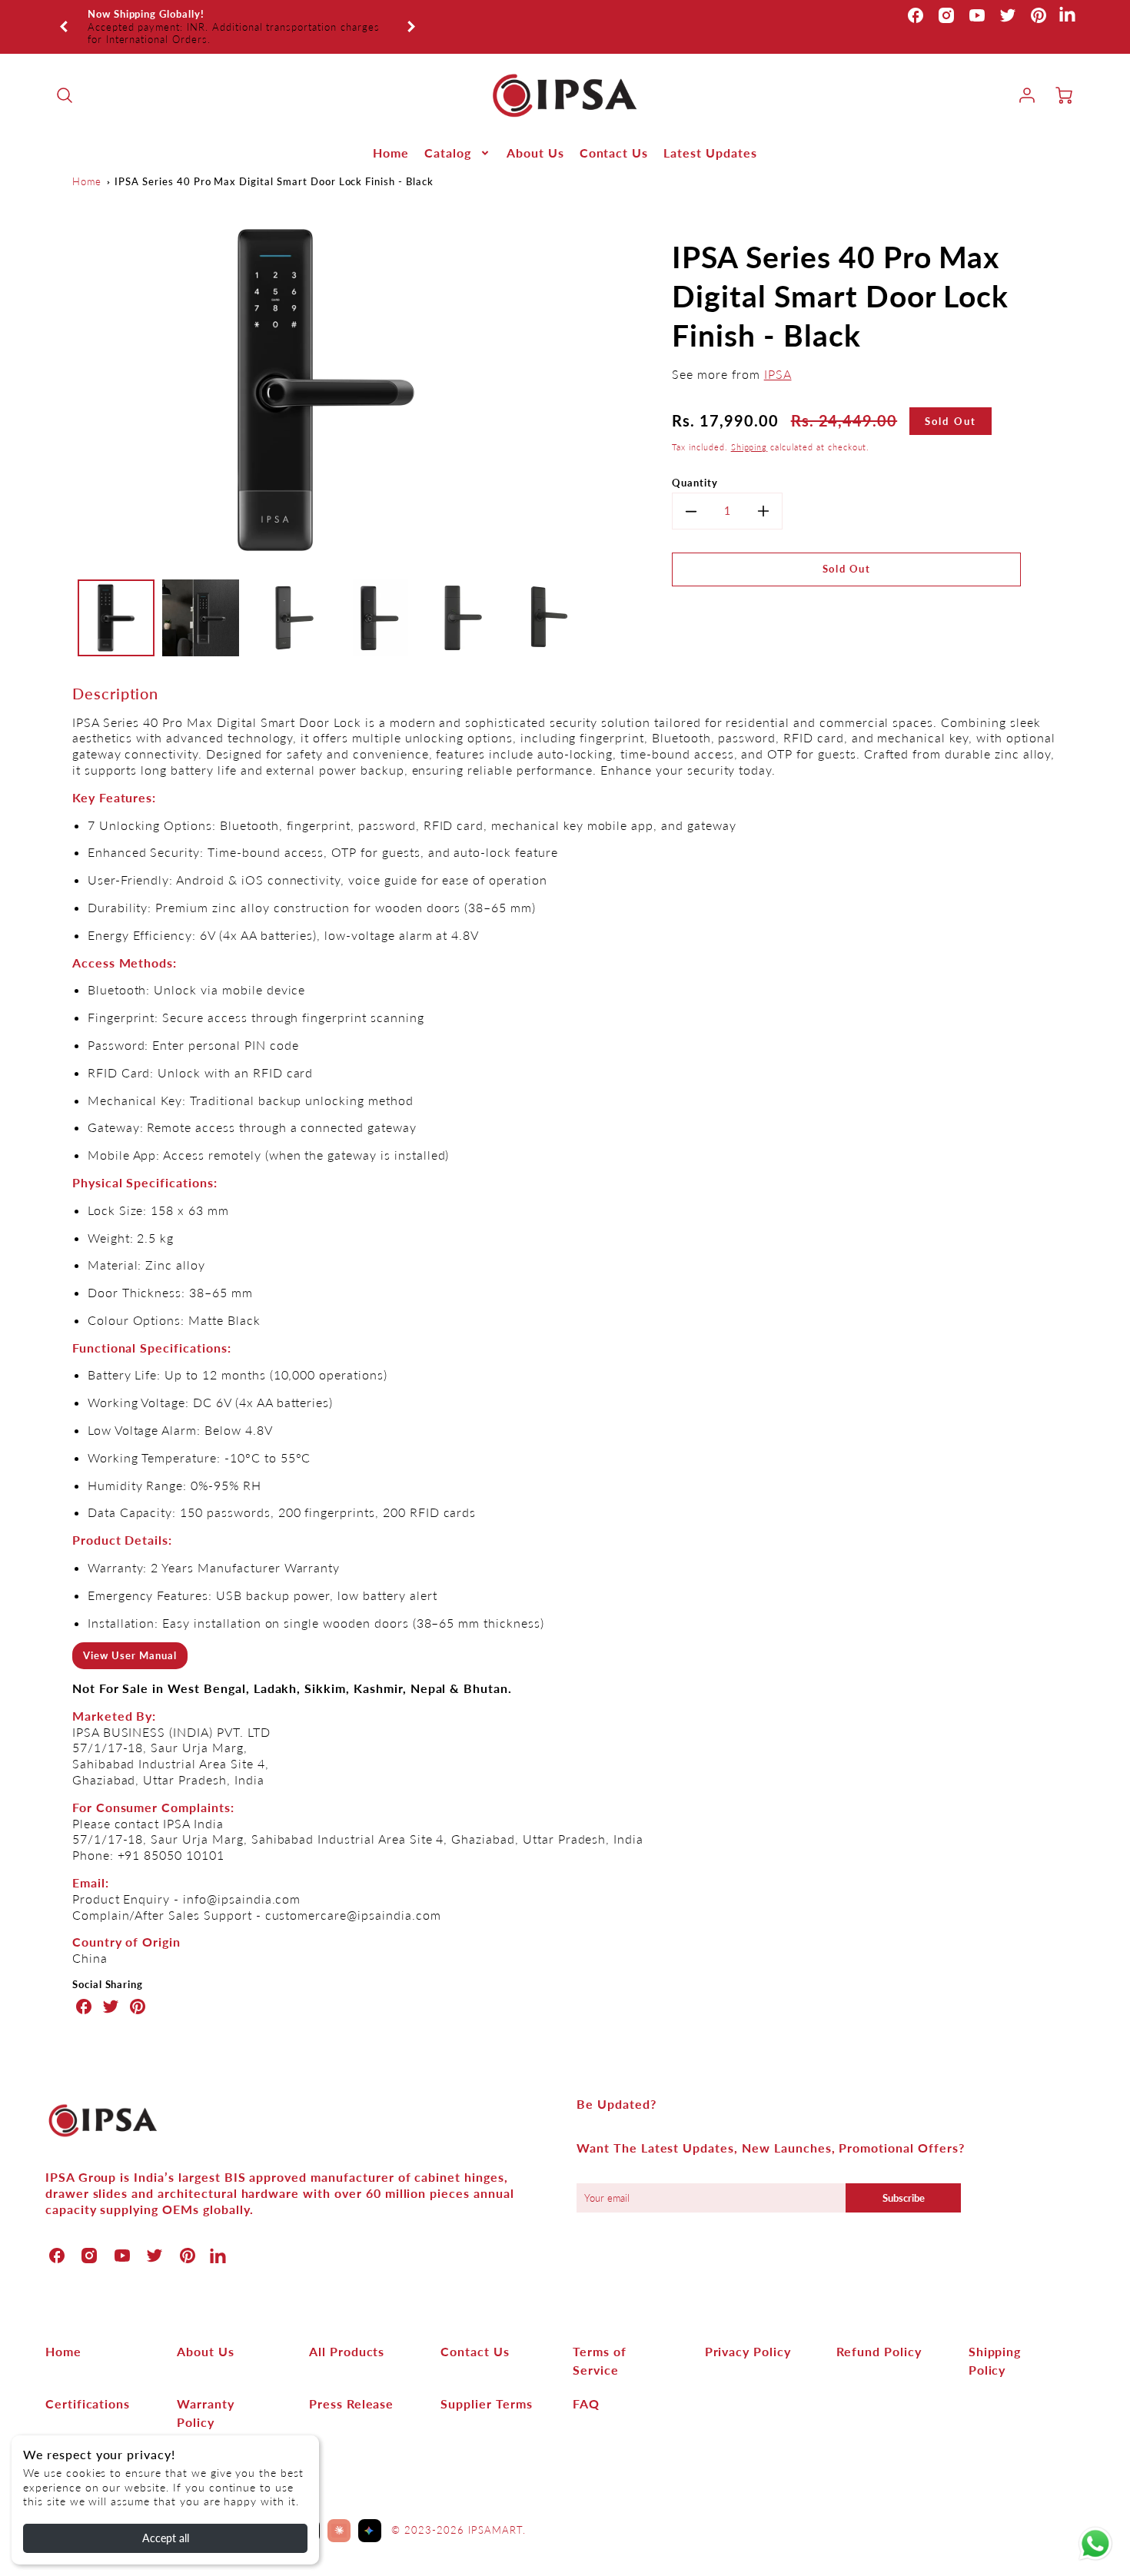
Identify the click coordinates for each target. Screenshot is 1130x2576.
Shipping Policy (995, 2341)
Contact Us (614, 133)
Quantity (695, 463)
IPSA (778, 355)
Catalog (448, 133)
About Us (535, 133)
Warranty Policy (206, 2393)
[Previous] (65, 17)
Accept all (166, 2538)
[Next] (410, 17)
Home (391, 133)
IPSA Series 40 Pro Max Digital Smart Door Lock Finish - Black (274, 161)
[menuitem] (391, 134)
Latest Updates (710, 133)
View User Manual (130, 1636)
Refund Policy (879, 2332)
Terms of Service (600, 2341)
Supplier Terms (486, 2384)
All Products (347, 2332)
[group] (238, 17)
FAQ (586, 2384)
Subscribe (904, 2179)
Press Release (351, 2384)
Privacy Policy (748, 2332)
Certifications (88, 2384)
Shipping (749, 428)
